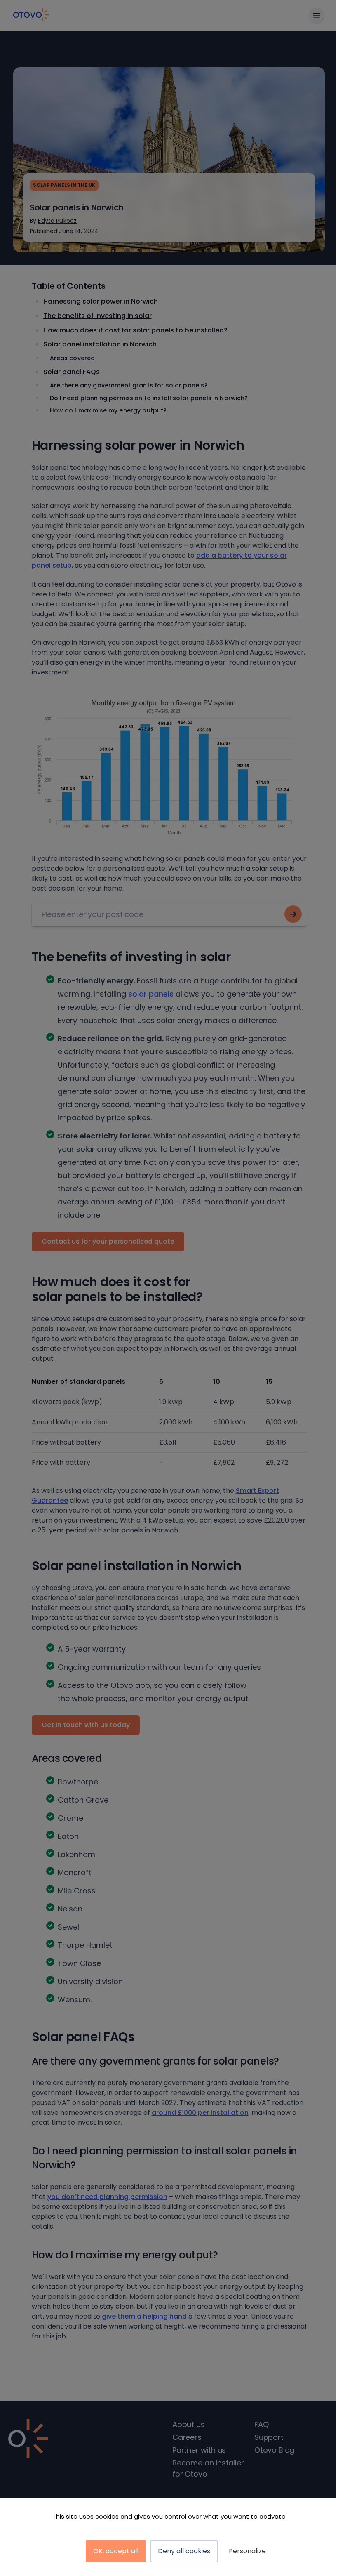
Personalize (247, 2551)
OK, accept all (116, 2551)
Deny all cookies (184, 2551)
